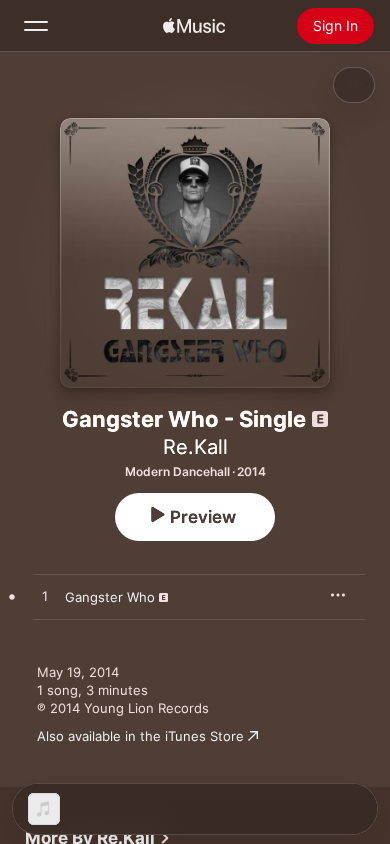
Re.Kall (195, 447)
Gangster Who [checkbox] (110, 597)
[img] (194, 26)
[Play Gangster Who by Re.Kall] (45, 597)
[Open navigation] (36, 26)
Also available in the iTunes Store (140, 736)
